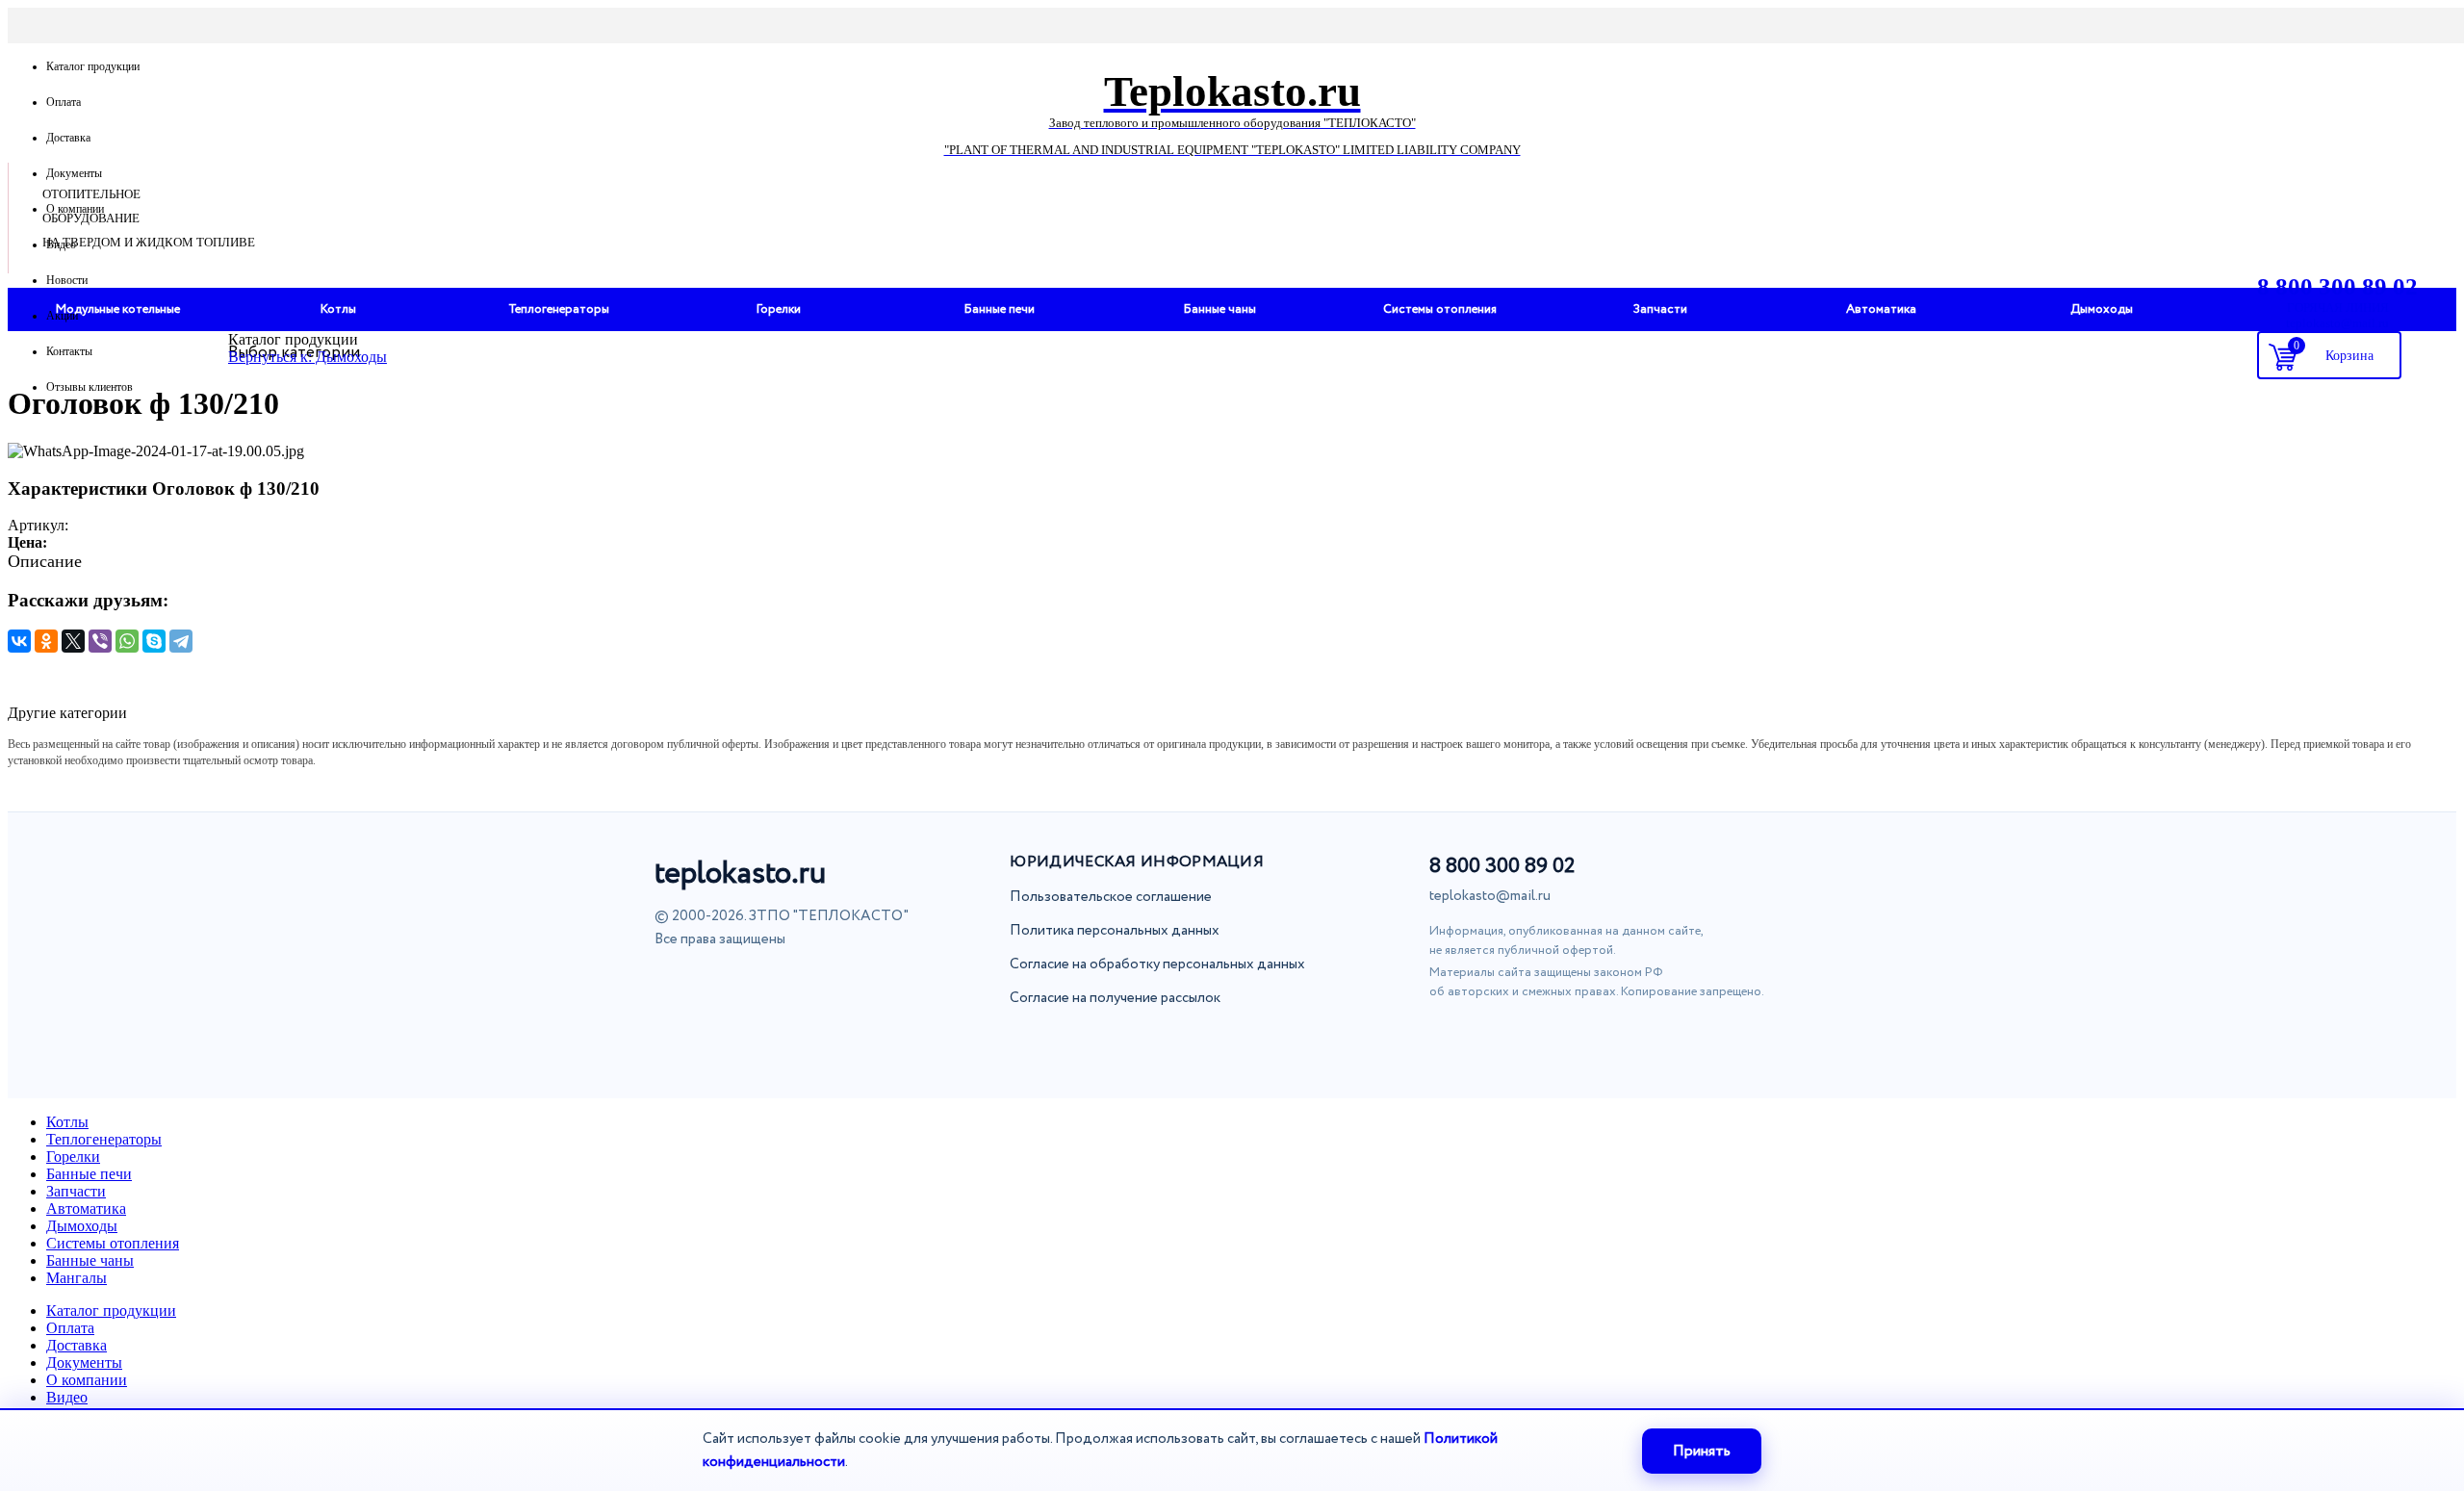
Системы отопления (113, 1243)
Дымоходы (82, 1226)
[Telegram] (181, 641)
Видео (61, 244)
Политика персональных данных (1115, 931)
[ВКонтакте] (19, 641)
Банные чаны (90, 1260)
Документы (74, 173)
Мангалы (77, 1278)
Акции (62, 316)
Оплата (64, 102)
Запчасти (76, 1191)
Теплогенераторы (104, 1139)
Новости (67, 280)
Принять (1702, 1451)
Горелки (73, 1157)
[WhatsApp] (127, 641)
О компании (75, 209)
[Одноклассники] (46, 641)
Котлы (67, 1122)
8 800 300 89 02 (1502, 866)
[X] (73, 641)
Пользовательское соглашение (1111, 897)
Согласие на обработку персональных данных (1157, 964)
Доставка (68, 138)
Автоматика (86, 1208)
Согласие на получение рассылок (1115, 998)
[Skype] (154, 641)
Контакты (69, 351)
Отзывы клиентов (90, 387)
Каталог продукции (93, 66)
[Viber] (100, 641)
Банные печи (89, 1174)
